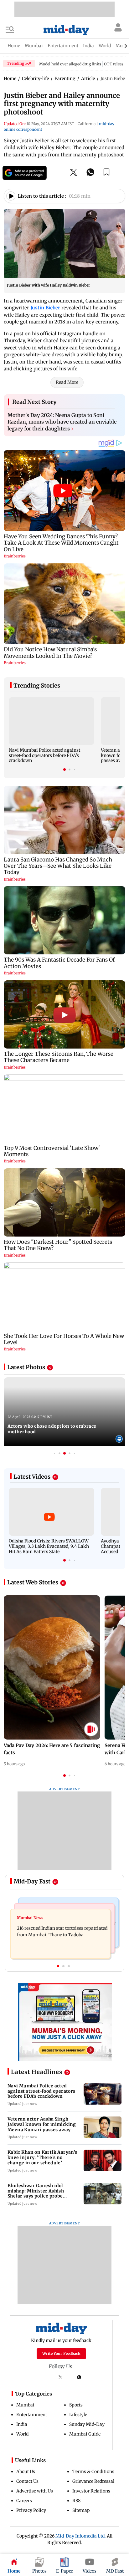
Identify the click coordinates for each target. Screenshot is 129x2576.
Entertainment (32, 2415)
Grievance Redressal (93, 2481)
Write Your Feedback (61, 2353)
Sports (76, 2405)
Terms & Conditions (93, 2472)
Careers (24, 2501)
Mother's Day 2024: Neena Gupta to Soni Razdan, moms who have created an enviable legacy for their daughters (62, 422)
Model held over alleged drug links (70, 64)
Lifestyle (78, 2415)
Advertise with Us (35, 2491)
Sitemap (81, 2510)
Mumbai (25, 2405)
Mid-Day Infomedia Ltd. (81, 2536)
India (22, 2424)
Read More (67, 382)
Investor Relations (91, 2491)
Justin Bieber (45, 308)
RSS (76, 2501)
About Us (26, 2472)
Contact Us (27, 2481)
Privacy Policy (31, 2510)
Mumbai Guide (85, 2434)
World (22, 2434)
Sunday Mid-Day (87, 2424)
